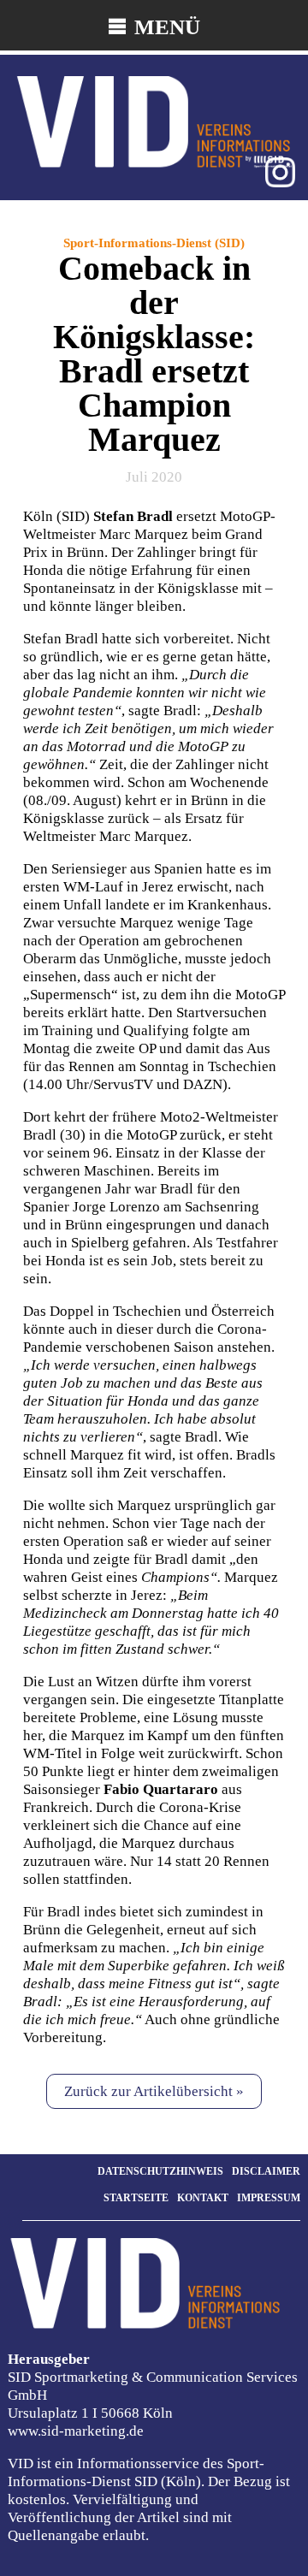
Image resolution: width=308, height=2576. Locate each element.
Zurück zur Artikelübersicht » (154, 2091)
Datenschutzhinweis (160, 2171)
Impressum (269, 2198)
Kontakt (203, 2198)
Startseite (136, 2198)
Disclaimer (266, 2171)
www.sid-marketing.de (76, 2431)
